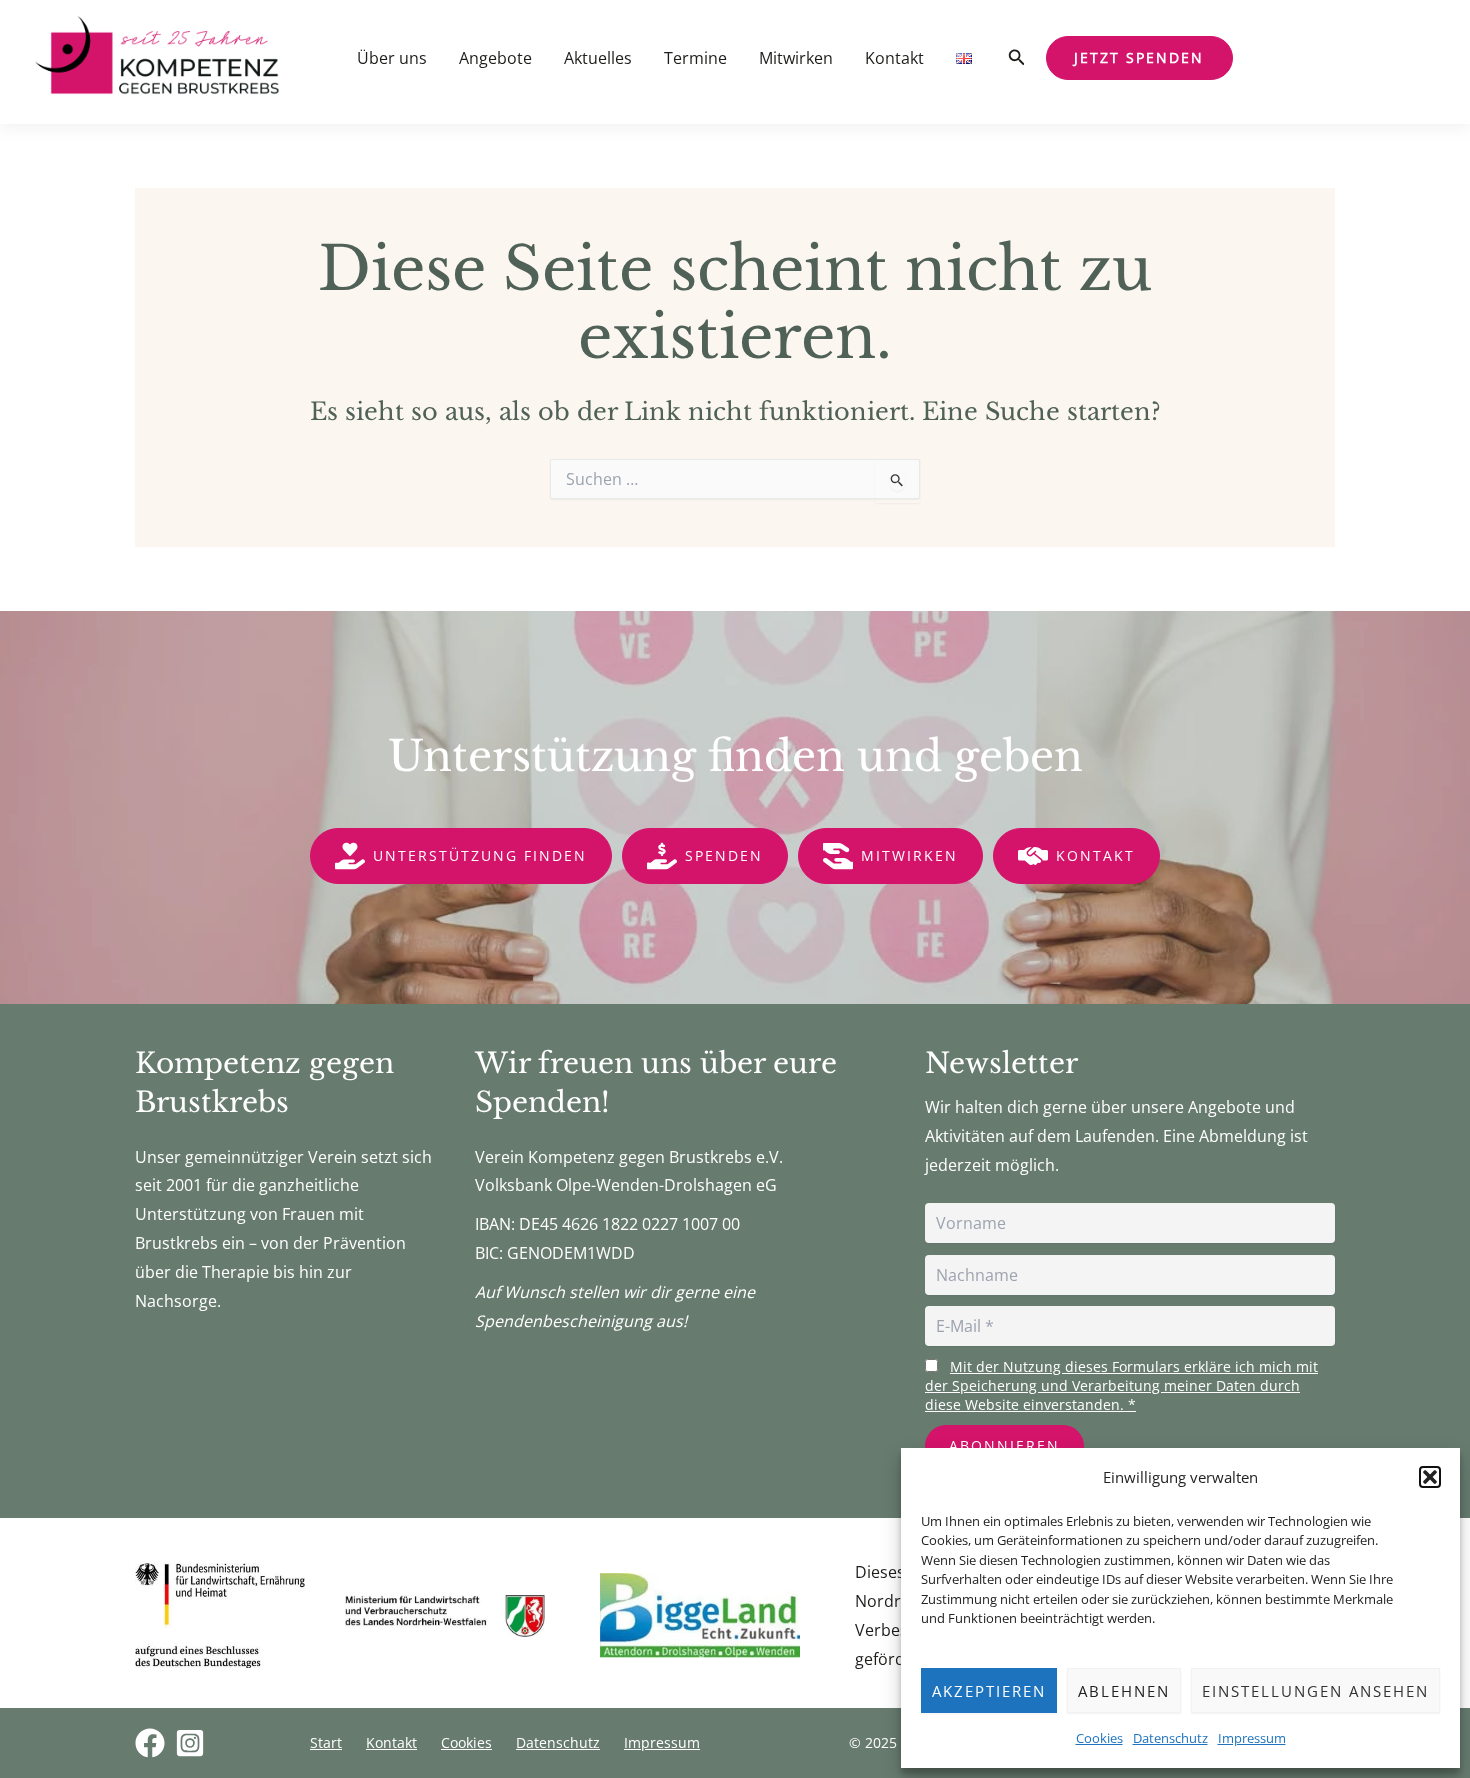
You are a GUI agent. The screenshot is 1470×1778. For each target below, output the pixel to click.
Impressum (1252, 1738)
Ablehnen (1124, 1691)
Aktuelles (598, 58)
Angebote (495, 58)
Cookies (1099, 1738)
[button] (1430, 1477)
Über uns (392, 58)
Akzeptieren (989, 1691)
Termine (695, 58)
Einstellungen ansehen (1315, 1691)
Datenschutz (1170, 1738)
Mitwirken (796, 58)
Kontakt (894, 58)
